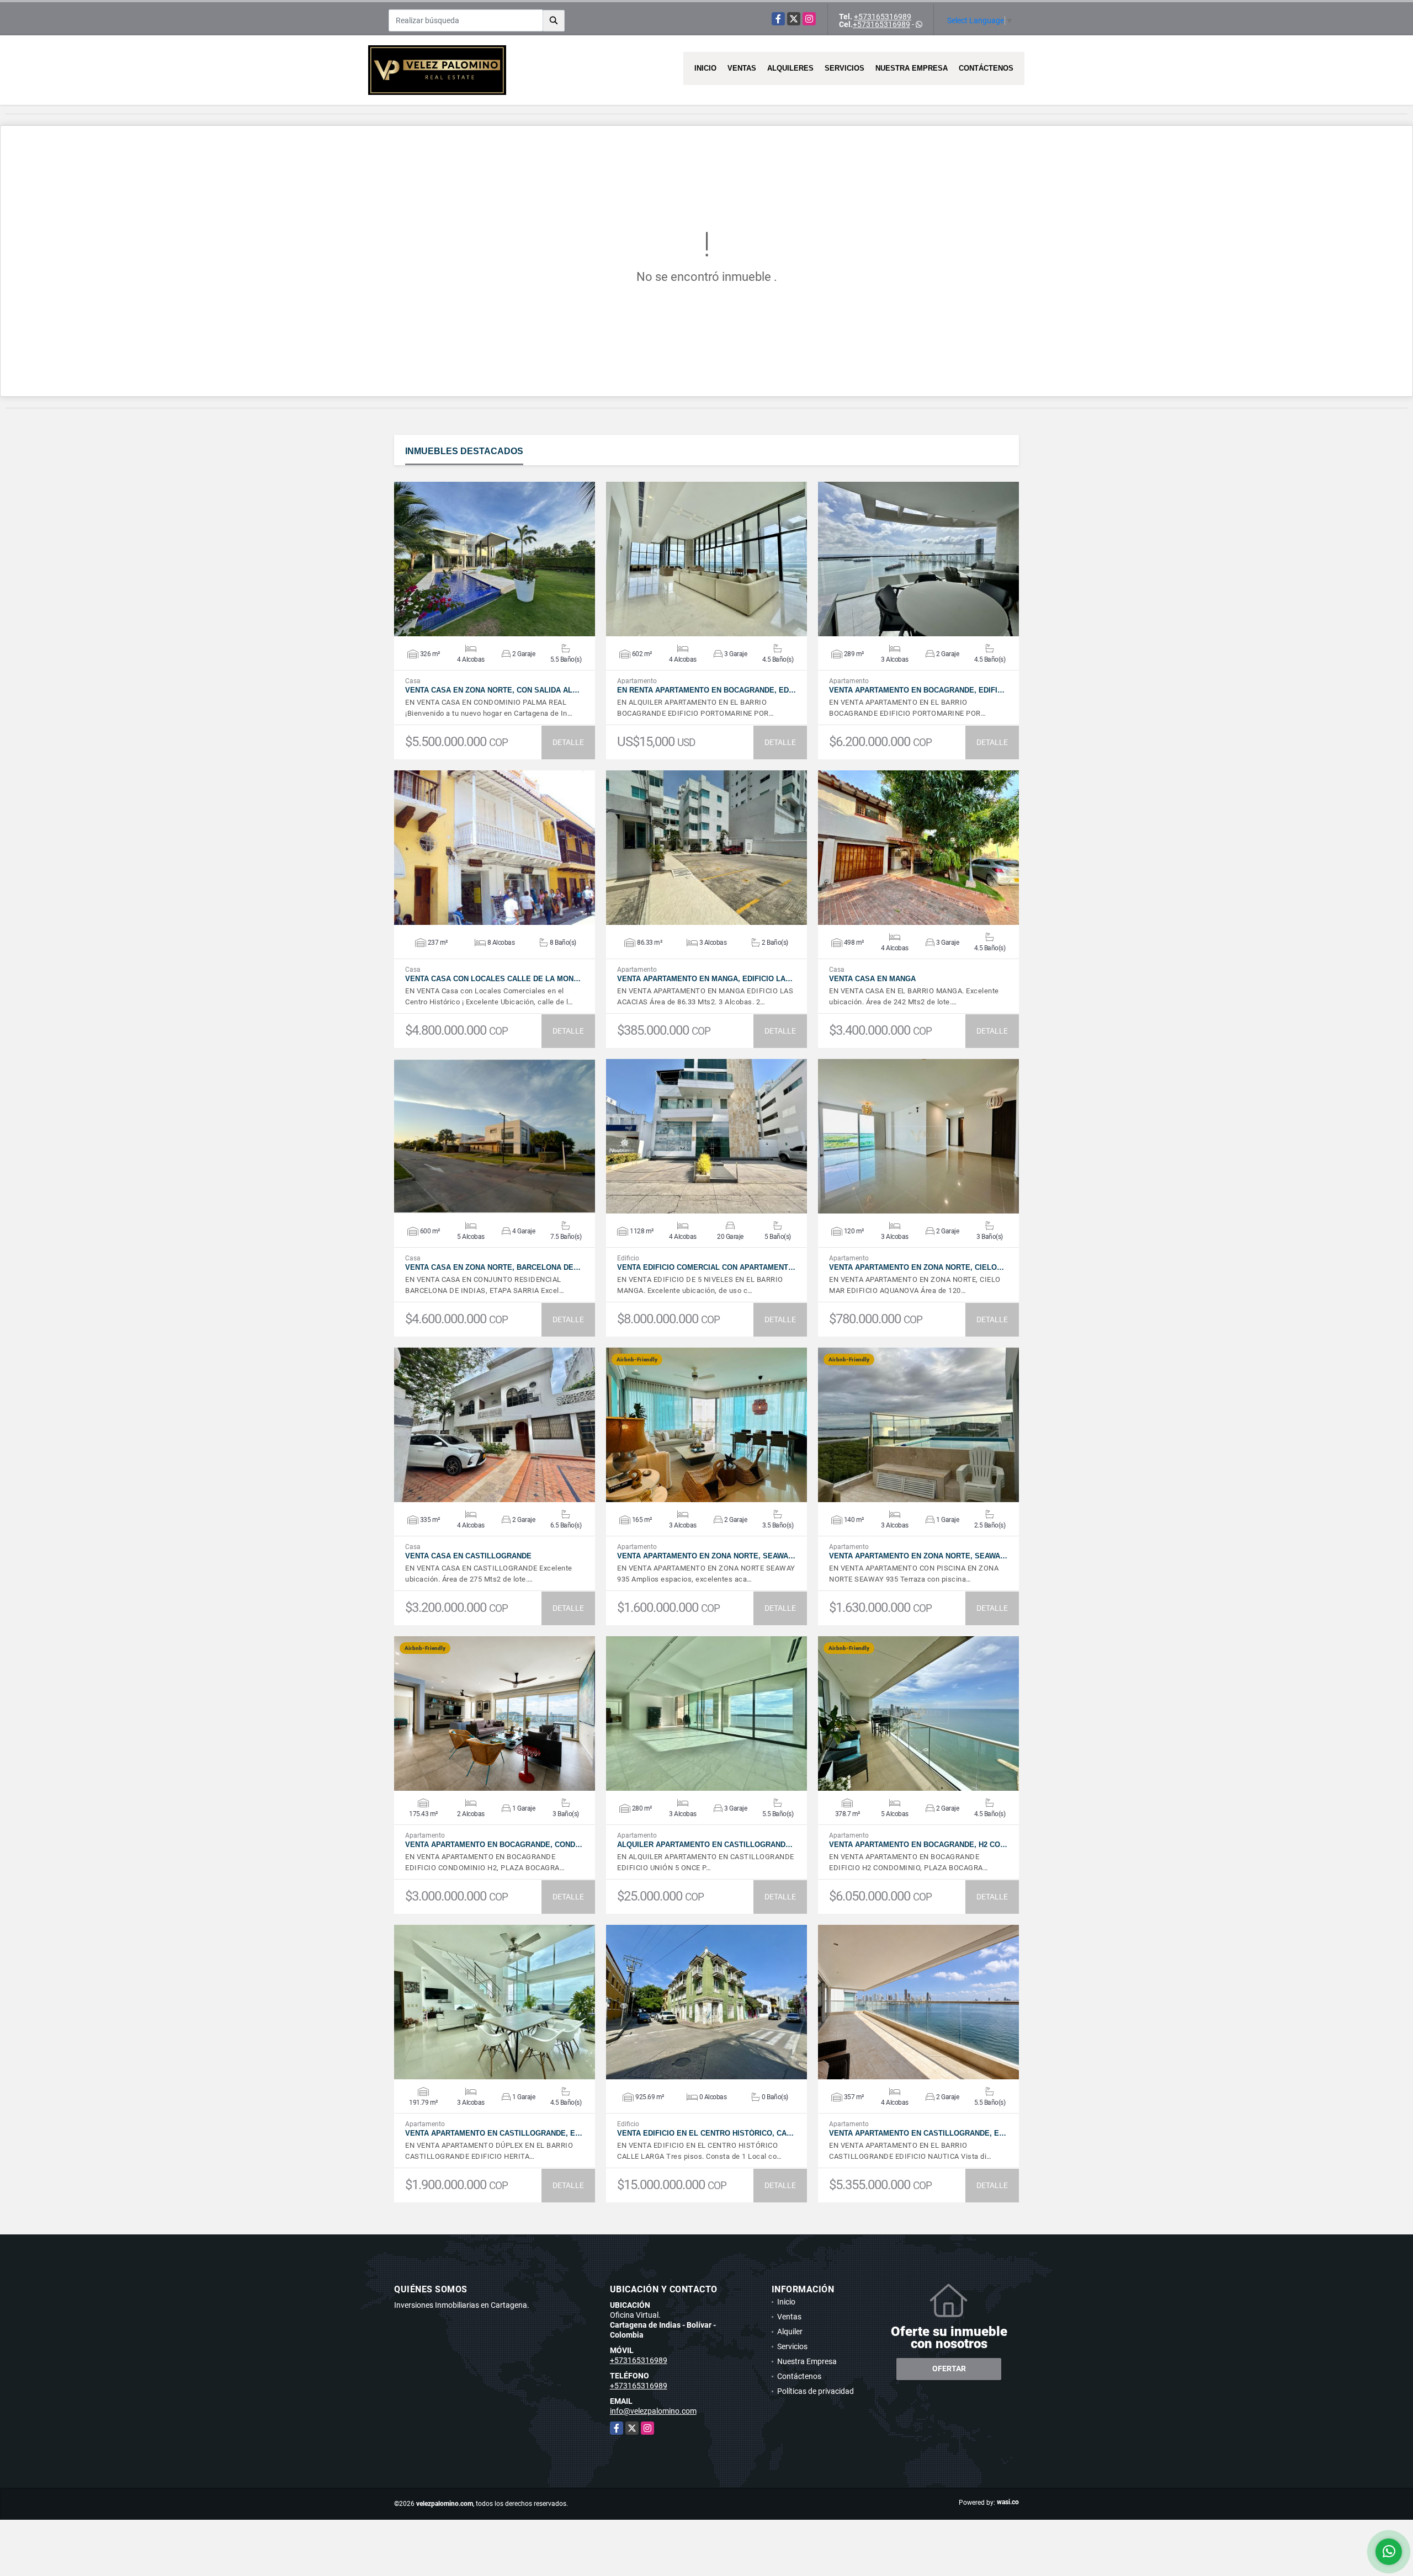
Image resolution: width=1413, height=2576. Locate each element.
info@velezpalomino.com (653, 2411)
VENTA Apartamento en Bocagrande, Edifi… (917, 690)
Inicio (705, 68)
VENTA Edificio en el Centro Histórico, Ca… (705, 2133)
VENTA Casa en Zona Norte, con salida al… (492, 690)
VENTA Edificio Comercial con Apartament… (706, 1267)
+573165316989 (883, 17)
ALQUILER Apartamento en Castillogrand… (705, 1845)
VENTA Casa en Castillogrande (468, 1556)
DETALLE (568, 742)
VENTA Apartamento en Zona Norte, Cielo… (917, 1267)
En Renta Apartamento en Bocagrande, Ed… (706, 690)
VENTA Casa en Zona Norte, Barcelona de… (493, 1267)
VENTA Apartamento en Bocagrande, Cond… (494, 1845)
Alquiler (790, 2332)
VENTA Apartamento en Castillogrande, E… (494, 2133)
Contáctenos (986, 68)
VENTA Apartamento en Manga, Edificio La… (705, 979)
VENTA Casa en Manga (872, 979)
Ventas (742, 68)
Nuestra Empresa (912, 68)
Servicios (844, 68)
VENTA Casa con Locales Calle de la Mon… (493, 979)
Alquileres (790, 68)
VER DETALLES (495, 559)
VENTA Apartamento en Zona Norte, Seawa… (706, 1556)
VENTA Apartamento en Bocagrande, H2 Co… (918, 1845)
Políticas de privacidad (816, 2391)
